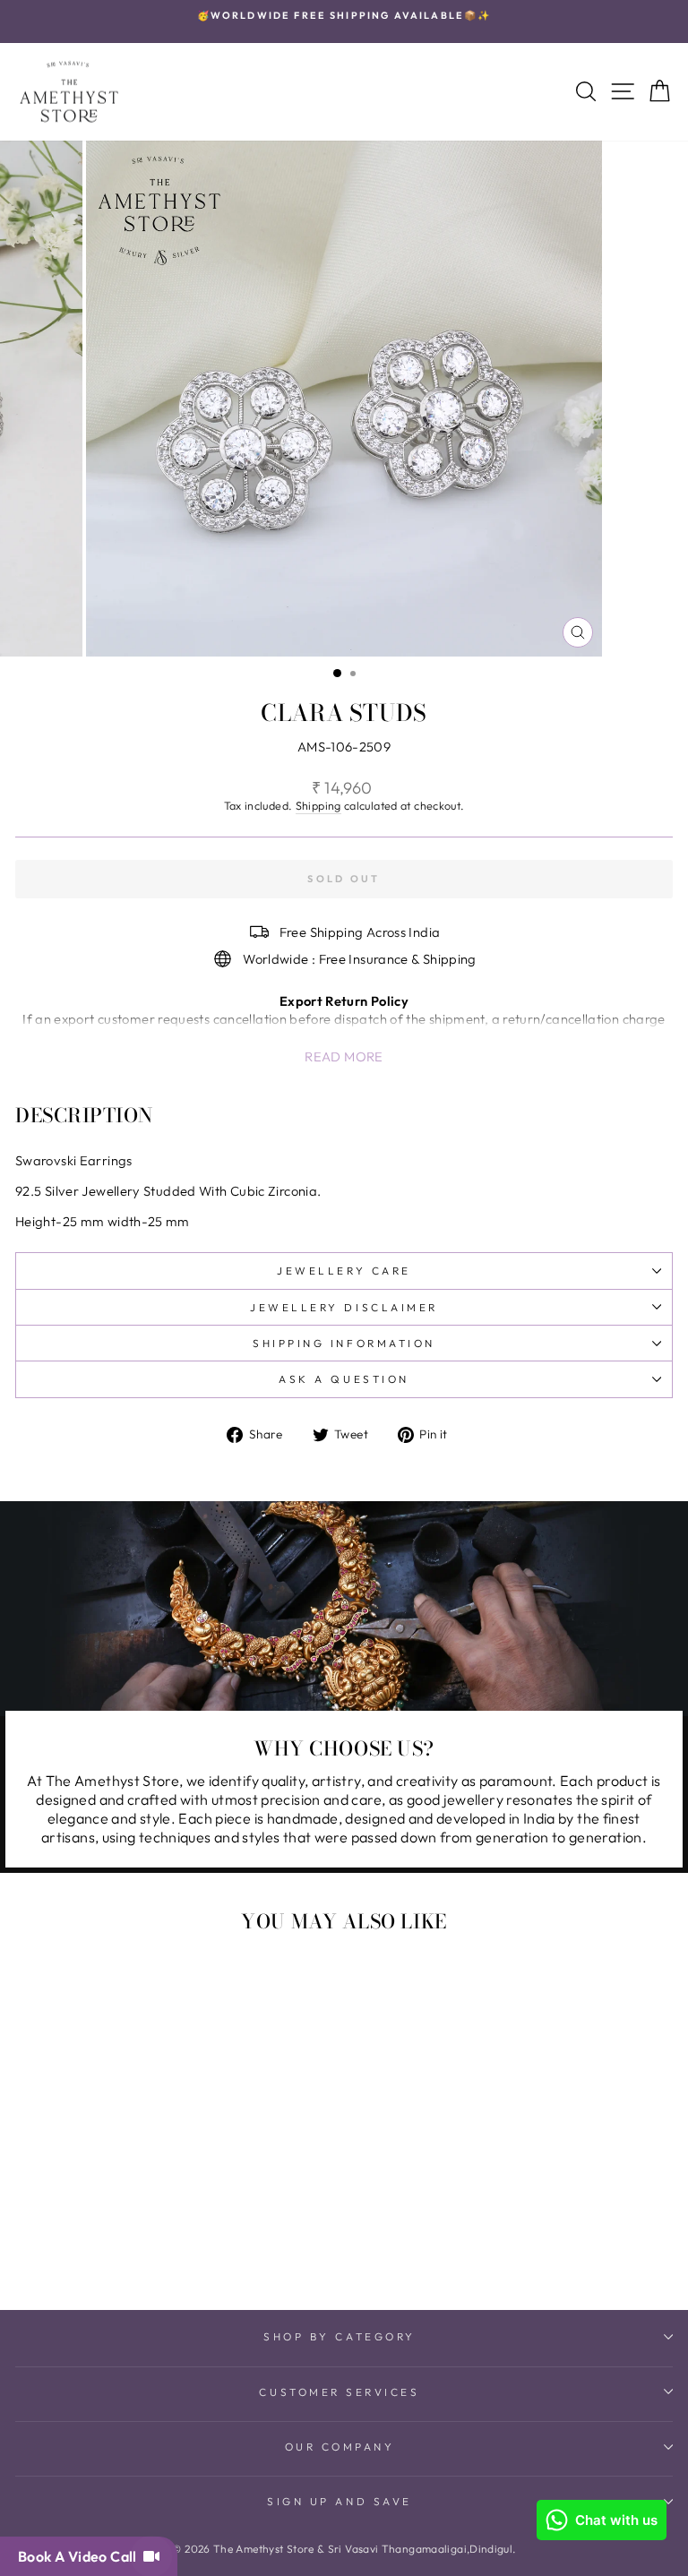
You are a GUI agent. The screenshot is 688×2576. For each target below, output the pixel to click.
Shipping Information (344, 1343)
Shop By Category (340, 2336)
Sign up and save (340, 2501)
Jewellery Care (344, 1271)
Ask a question (344, 1379)
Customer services (339, 2392)
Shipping (318, 805)
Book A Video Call (81, 2556)
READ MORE (344, 1056)
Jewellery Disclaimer (344, 1307)
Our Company (340, 2447)
